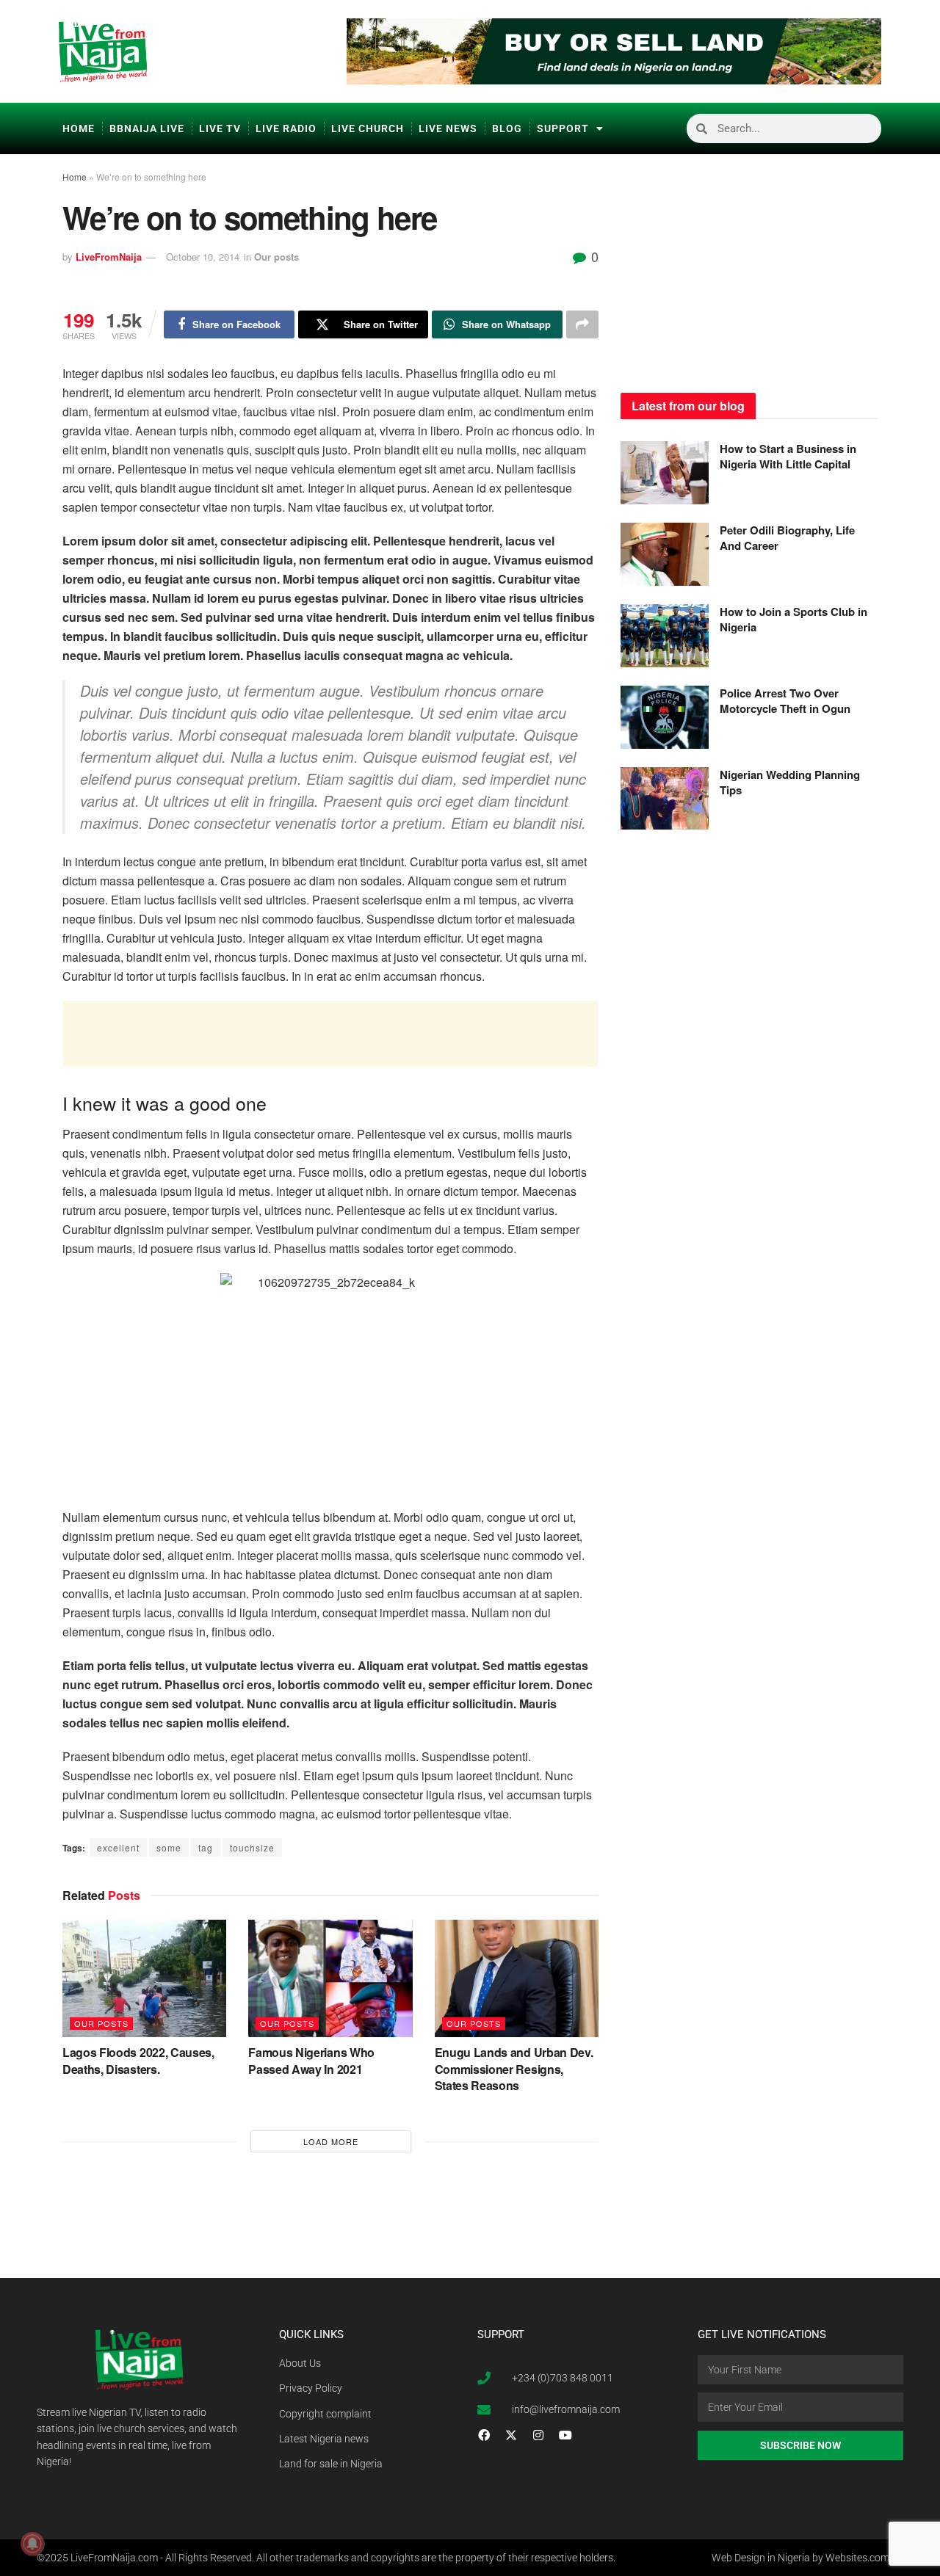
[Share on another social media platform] (582, 324)
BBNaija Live (147, 128)
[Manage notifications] (32, 2544)
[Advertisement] (330, 1034)
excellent (118, 1847)
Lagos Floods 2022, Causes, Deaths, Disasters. (138, 2060)
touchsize (252, 1847)
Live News (448, 128)
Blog (507, 128)
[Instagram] (538, 2435)
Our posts (276, 257)
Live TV (220, 128)
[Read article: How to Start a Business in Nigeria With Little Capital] (665, 473)
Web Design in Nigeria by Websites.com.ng (807, 2558)
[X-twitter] (511, 2435)
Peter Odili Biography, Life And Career (787, 538)
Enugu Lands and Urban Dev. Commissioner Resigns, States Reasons (514, 2069)
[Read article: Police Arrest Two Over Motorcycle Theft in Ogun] (665, 717)
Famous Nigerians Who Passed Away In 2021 (311, 2060)
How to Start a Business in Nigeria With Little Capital (788, 456)
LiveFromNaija (109, 257)
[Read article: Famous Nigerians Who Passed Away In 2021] (330, 1978)
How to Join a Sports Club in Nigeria (793, 619)
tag (206, 1847)
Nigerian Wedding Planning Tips (790, 782)
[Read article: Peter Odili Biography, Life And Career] (665, 554)
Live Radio (286, 128)
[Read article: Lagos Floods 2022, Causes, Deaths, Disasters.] (144, 1978)
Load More (331, 2141)
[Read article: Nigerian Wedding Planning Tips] (665, 799)
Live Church (368, 128)
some (169, 1847)
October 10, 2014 (203, 257)
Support (563, 128)
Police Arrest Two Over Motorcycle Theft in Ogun (785, 701)
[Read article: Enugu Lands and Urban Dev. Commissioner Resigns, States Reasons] (517, 1978)
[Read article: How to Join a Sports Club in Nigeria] (665, 636)
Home (79, 128)
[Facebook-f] (484, 2435)
